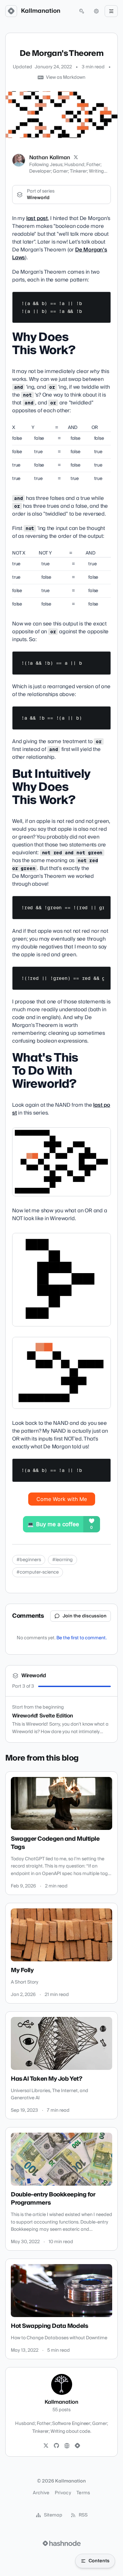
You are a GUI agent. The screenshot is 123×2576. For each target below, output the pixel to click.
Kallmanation (41, 11)
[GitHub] (56, 2446)
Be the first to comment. (82, 1638)
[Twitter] (46, 2446)
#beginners (29, 1560)
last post (37, 218)
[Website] (67, 2446)
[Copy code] (103, 299)
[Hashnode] (77, 2446)
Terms (83, 2493)
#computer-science (38, 1572)
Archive (41, 2493)
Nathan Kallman (50, 158)
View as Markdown (66, 77)
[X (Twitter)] (76, 158)
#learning (62, 1560)
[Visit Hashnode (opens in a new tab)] (62, 2543)
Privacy (63, 2493)
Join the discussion (85, 1616)
